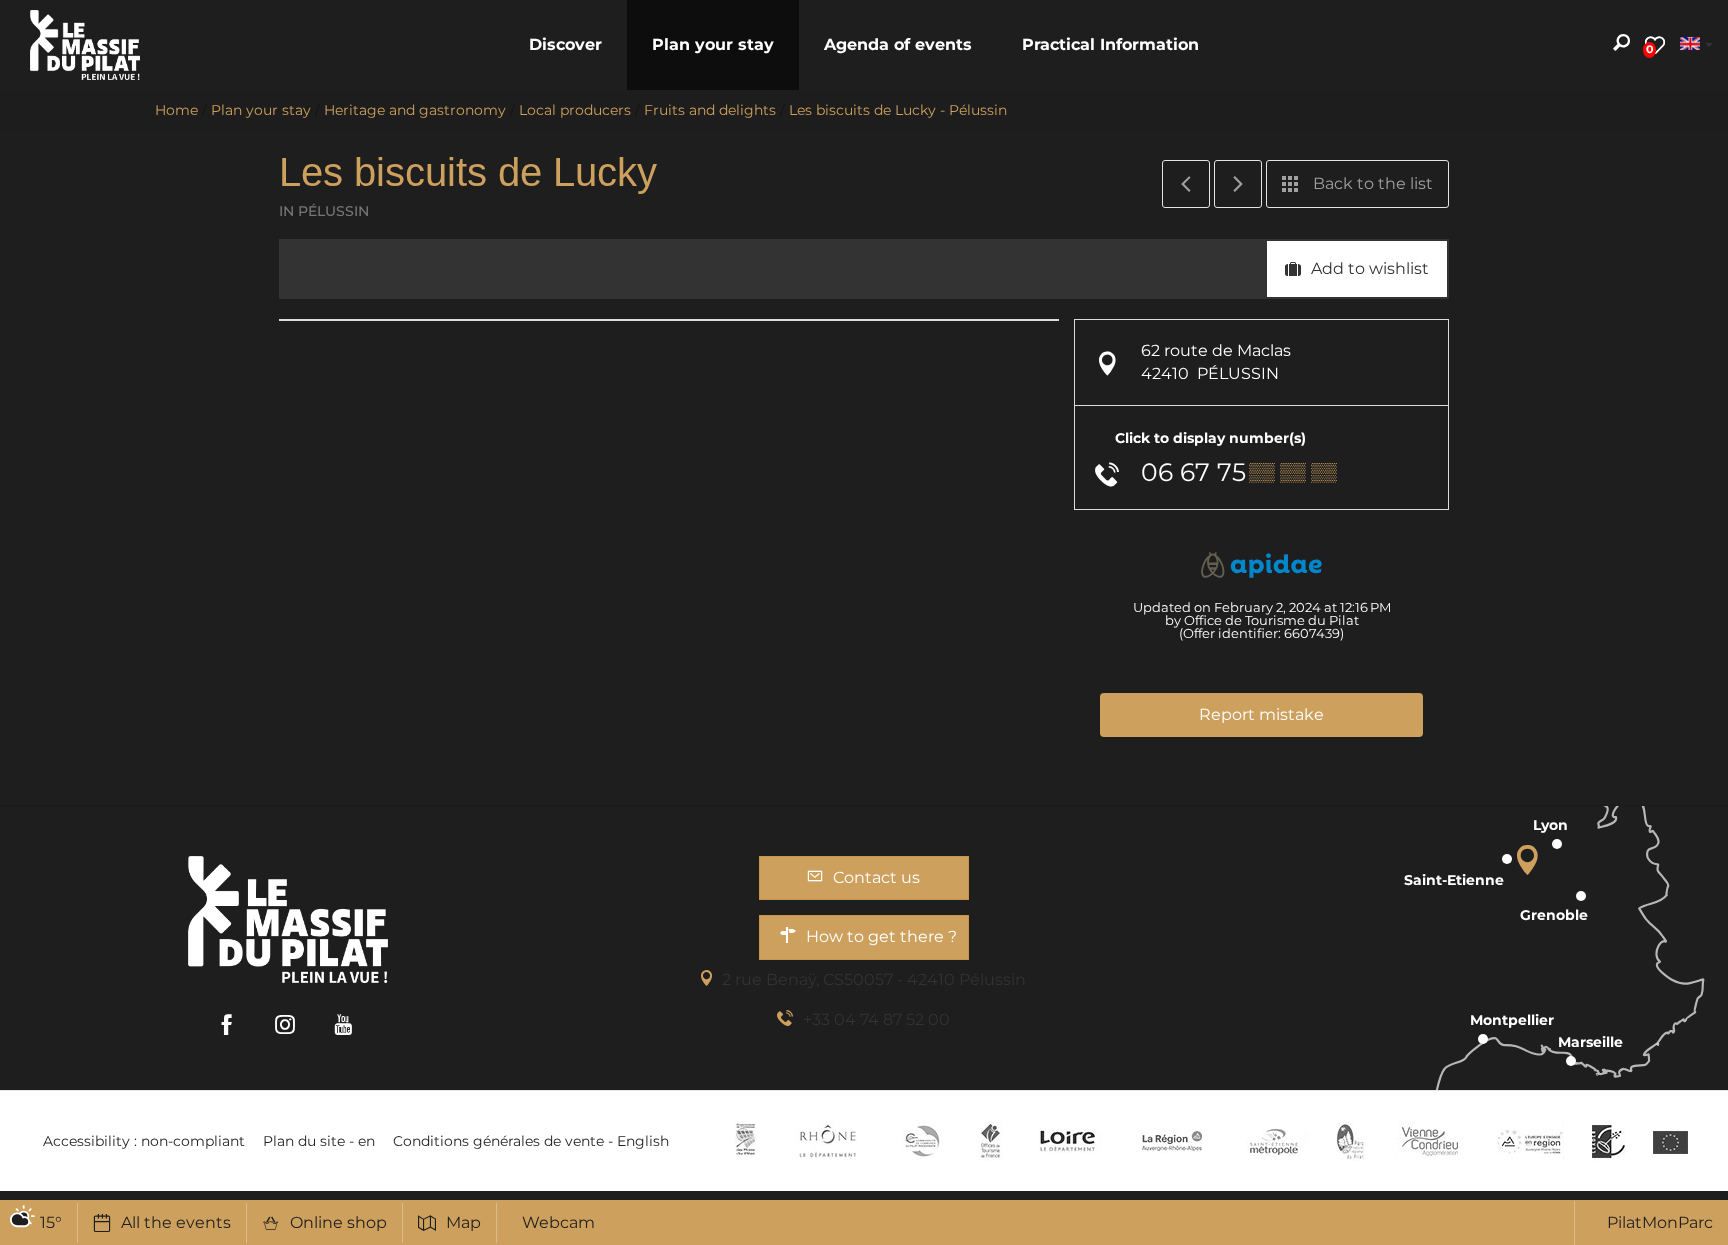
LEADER (1608, 1141)
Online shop (338, 1222)
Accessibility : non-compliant (144, 1141)
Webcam (558, 1222)
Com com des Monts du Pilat (745, 1141)
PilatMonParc (1660, 1222)
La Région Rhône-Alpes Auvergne (1172, 1141)
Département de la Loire (1067, 1141)
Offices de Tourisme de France (990, 1141)
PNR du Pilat (1351, 1141)
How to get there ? (881, 936)
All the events (176, 1222)
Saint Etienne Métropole (1274, 1141)
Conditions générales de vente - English (531, 1141)
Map (463, 1222)
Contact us (876, 877)
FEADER (1530, 1141)
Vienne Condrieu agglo (1431, 1141)
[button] (565, 45)
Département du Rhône (828, 1141)
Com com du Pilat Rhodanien (920, 1141)
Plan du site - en (319, 1141)
